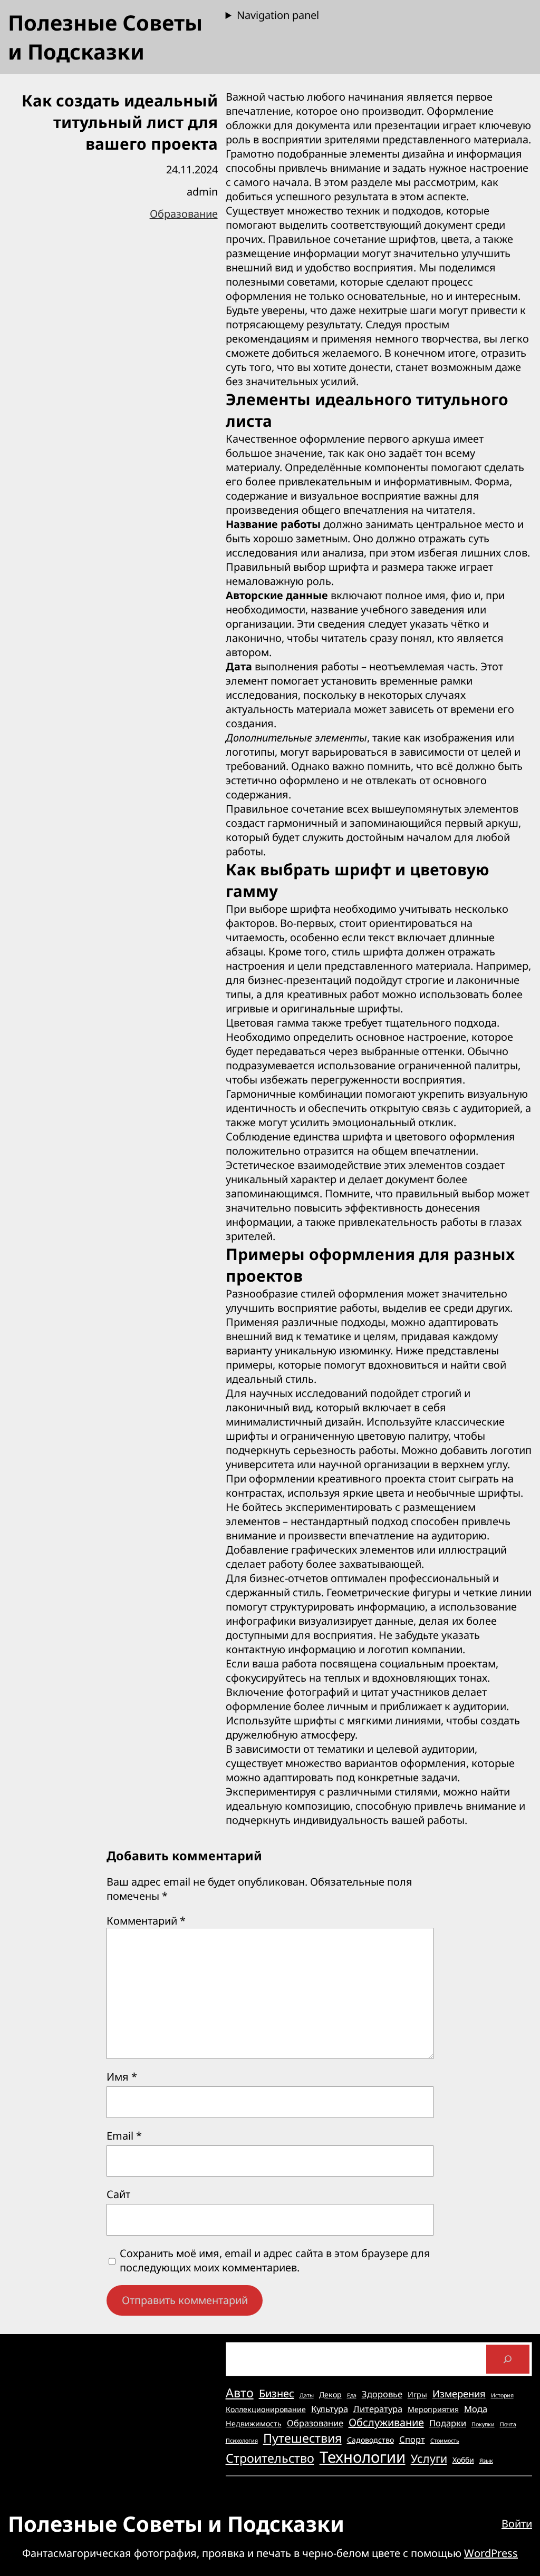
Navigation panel (278, 15)
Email (124, 2136)
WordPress (491, 2553)
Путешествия (302, 2438)
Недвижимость (254, 2423)
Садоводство (370, 2440)
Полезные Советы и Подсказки (105, 37)
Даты (307, 2395)
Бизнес (277, 2393)
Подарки (448, 2423)
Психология (242, 2441)
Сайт (118, 2194)
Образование (184, 214)
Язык (486, 2461)
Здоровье (382, 2394)
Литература (378, 2409)
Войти (517, 2524)
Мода (476, 2409)
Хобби (463, 2460)
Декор (330, 2394)
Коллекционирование (266, 2409)
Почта (508, 2424)
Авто (240, 2393)
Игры (417, 2394)
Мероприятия (433, 2409)
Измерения (459, 2393)
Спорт (412, 2439)
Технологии (363, 2457)
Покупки (483, 2424)
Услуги (429, 2458)
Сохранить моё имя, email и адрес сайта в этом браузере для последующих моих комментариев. (275, 2260)
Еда (352, 2395)
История (502, 2395)
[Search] (508, 2359)
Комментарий (146, 1921)
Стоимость (445, 2441)
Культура (330, 2409)
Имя (122, 2077)
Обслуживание (386, 2422)
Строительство (270, 2458)
